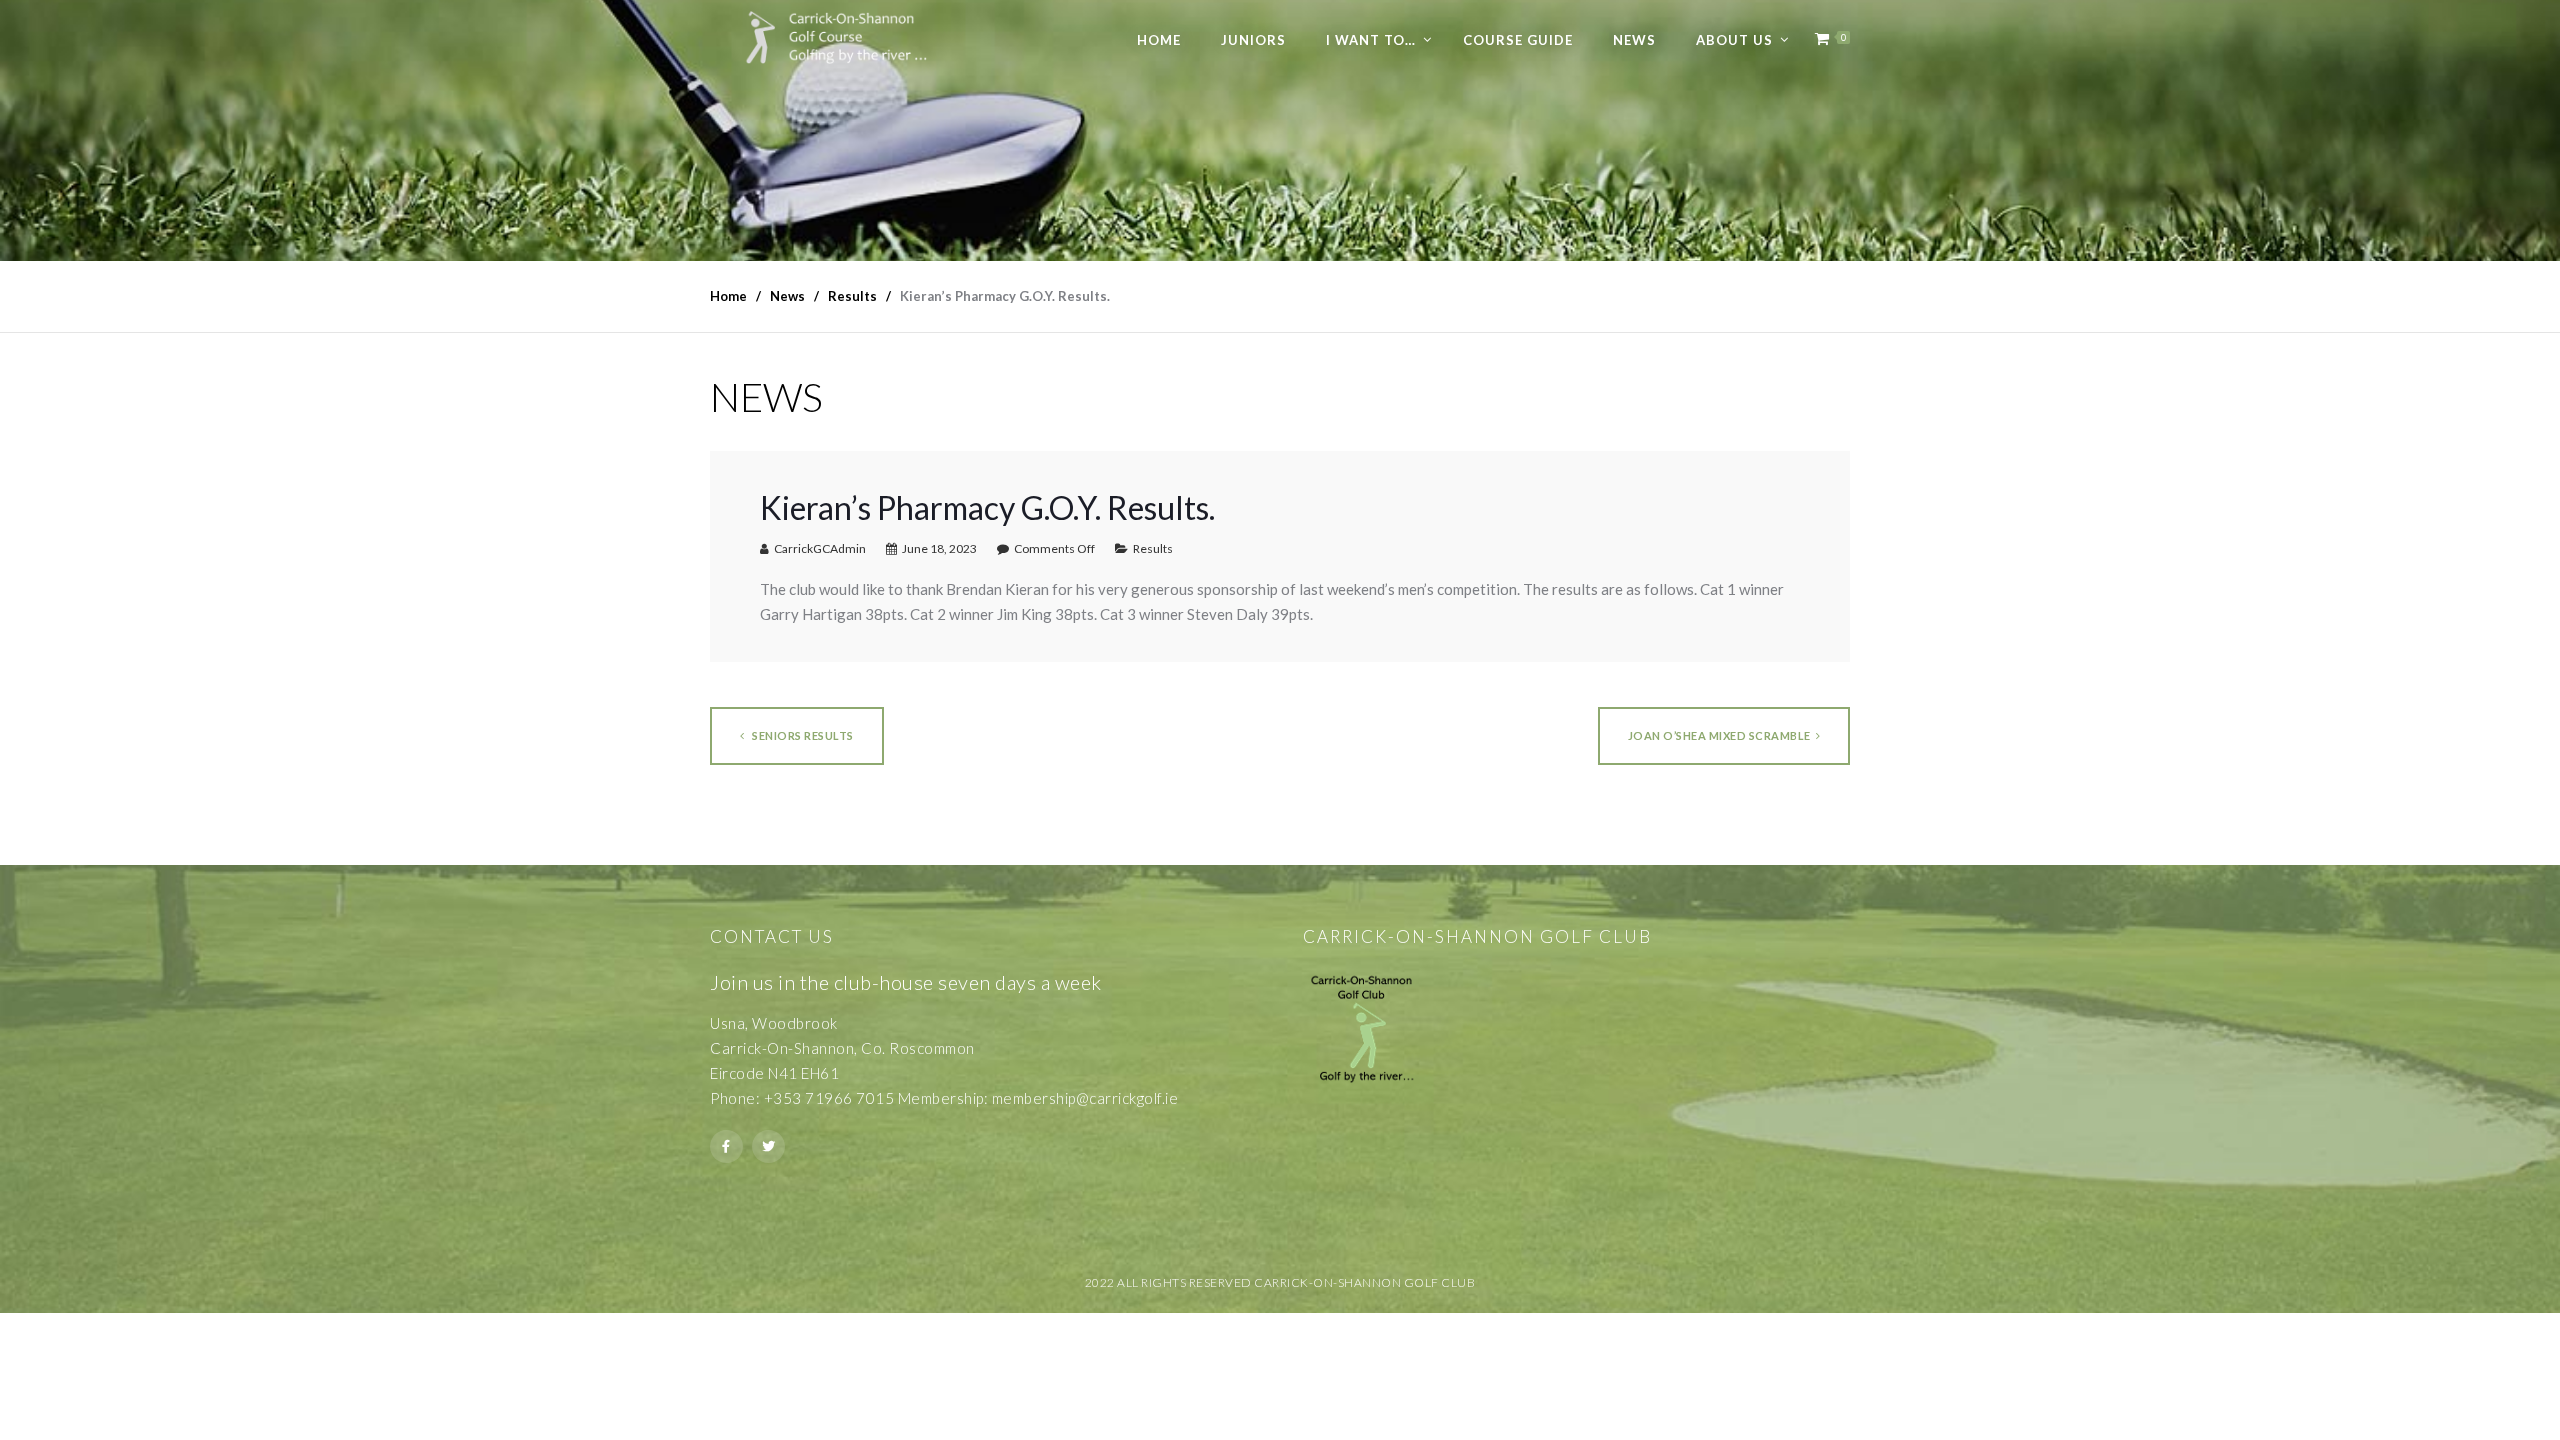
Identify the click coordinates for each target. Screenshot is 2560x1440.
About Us (1734, 40)
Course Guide (1518, 40)
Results (1153, 548)
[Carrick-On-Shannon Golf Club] (851, 37)
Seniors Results (802, 735)
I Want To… (1371, 40)
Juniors (1253, 40)
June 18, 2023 (939, 548)
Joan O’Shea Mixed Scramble (1719, 735)
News (1634, 40)
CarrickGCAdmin (820, 548)
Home (1159, 40)
